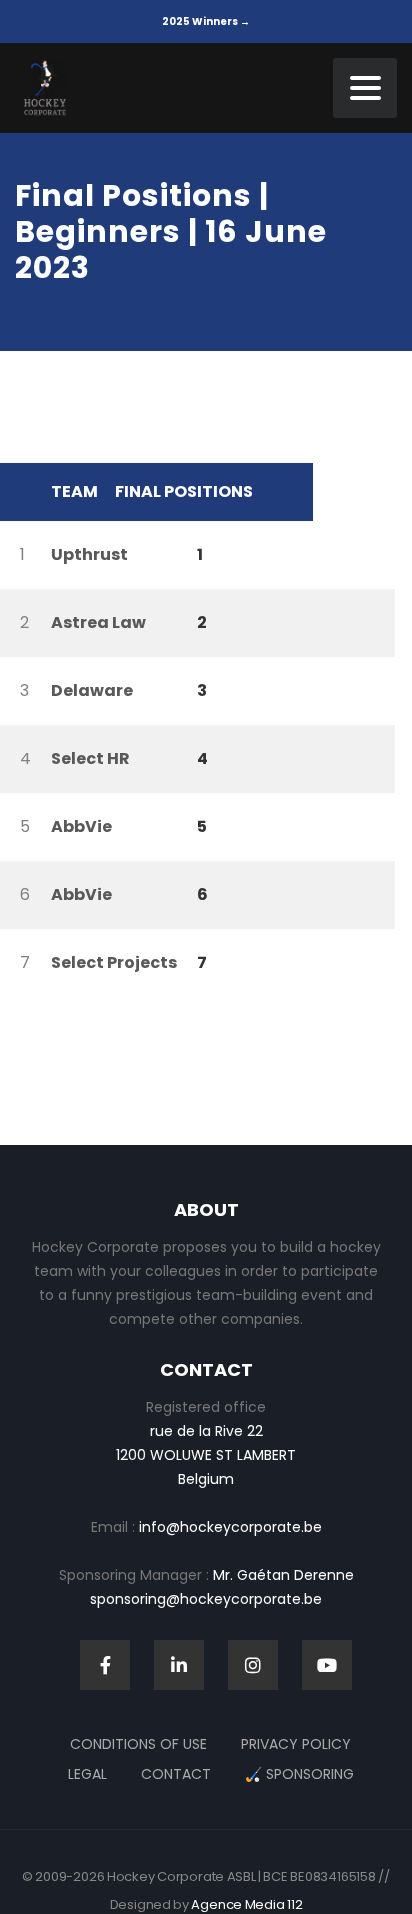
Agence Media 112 (246, 1904)
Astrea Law (98, 622)
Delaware (92, 690)
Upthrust (89, 554)
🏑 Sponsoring (299, 1774)
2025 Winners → (206, 21)
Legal (87, 1774)
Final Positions (184, 491)
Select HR (90, 758)
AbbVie (81, 826)
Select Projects (114, 962)
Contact (176, 1774)
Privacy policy (296, 1744)
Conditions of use (138, 1744)
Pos (20, 492)
